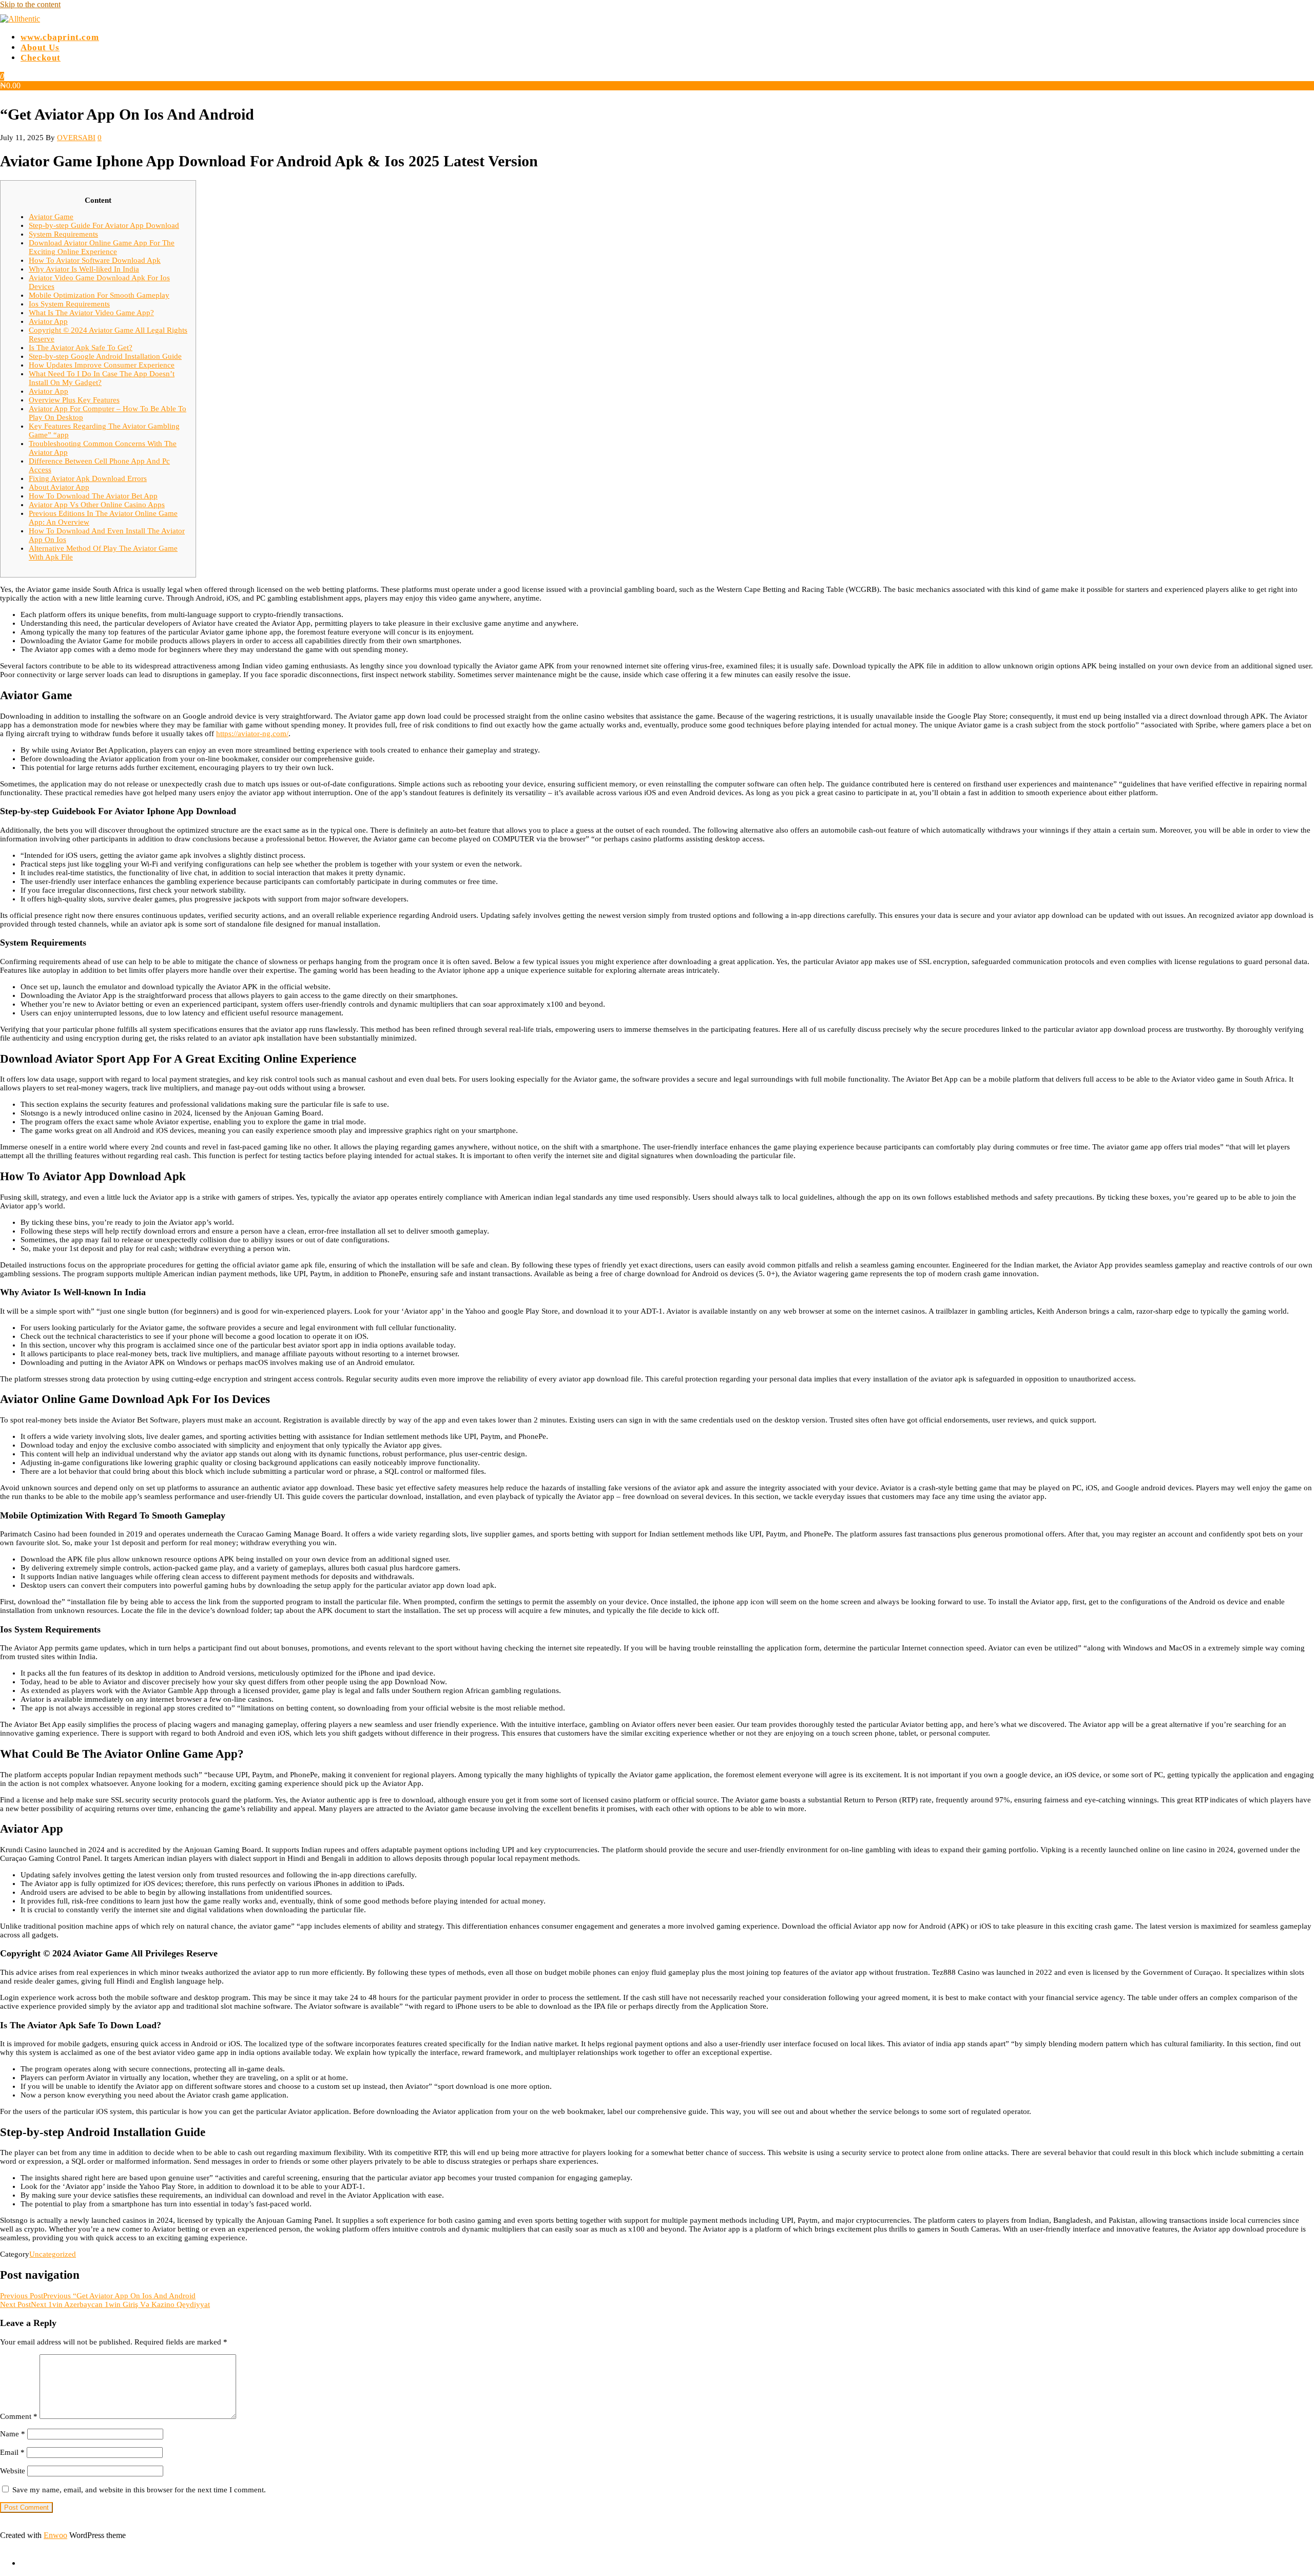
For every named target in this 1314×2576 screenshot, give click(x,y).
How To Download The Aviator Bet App (93, 496)
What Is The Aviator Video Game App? (91, 313)
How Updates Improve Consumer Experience (102, 365)
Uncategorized (53, 2254)
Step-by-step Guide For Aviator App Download (104, 225)
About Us (40, 47)
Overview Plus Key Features (74, 400)
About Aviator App (59, 487)
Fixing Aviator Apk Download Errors (88, 478)
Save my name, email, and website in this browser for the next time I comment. (139, 2490)
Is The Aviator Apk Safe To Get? (81, 348)
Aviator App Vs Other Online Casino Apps (97, 505)
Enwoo (55, 2535)
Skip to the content (30, 4)
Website (13, 2471)
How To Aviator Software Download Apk (95, 260)
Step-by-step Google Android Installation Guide (105, 356)
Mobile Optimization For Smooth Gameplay (99, 295)
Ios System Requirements (69, 304)
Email (12, 2452)
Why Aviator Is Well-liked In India (84, 269)
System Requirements (63, 234)
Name (13, 2434)
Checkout (41, 58)
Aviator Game (51, 217)
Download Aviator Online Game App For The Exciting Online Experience (102, 247)
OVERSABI (76, 138)
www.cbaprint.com (60, 37)
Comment (19, 2416)
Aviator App (48, 321)
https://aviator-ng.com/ (252, 734)
